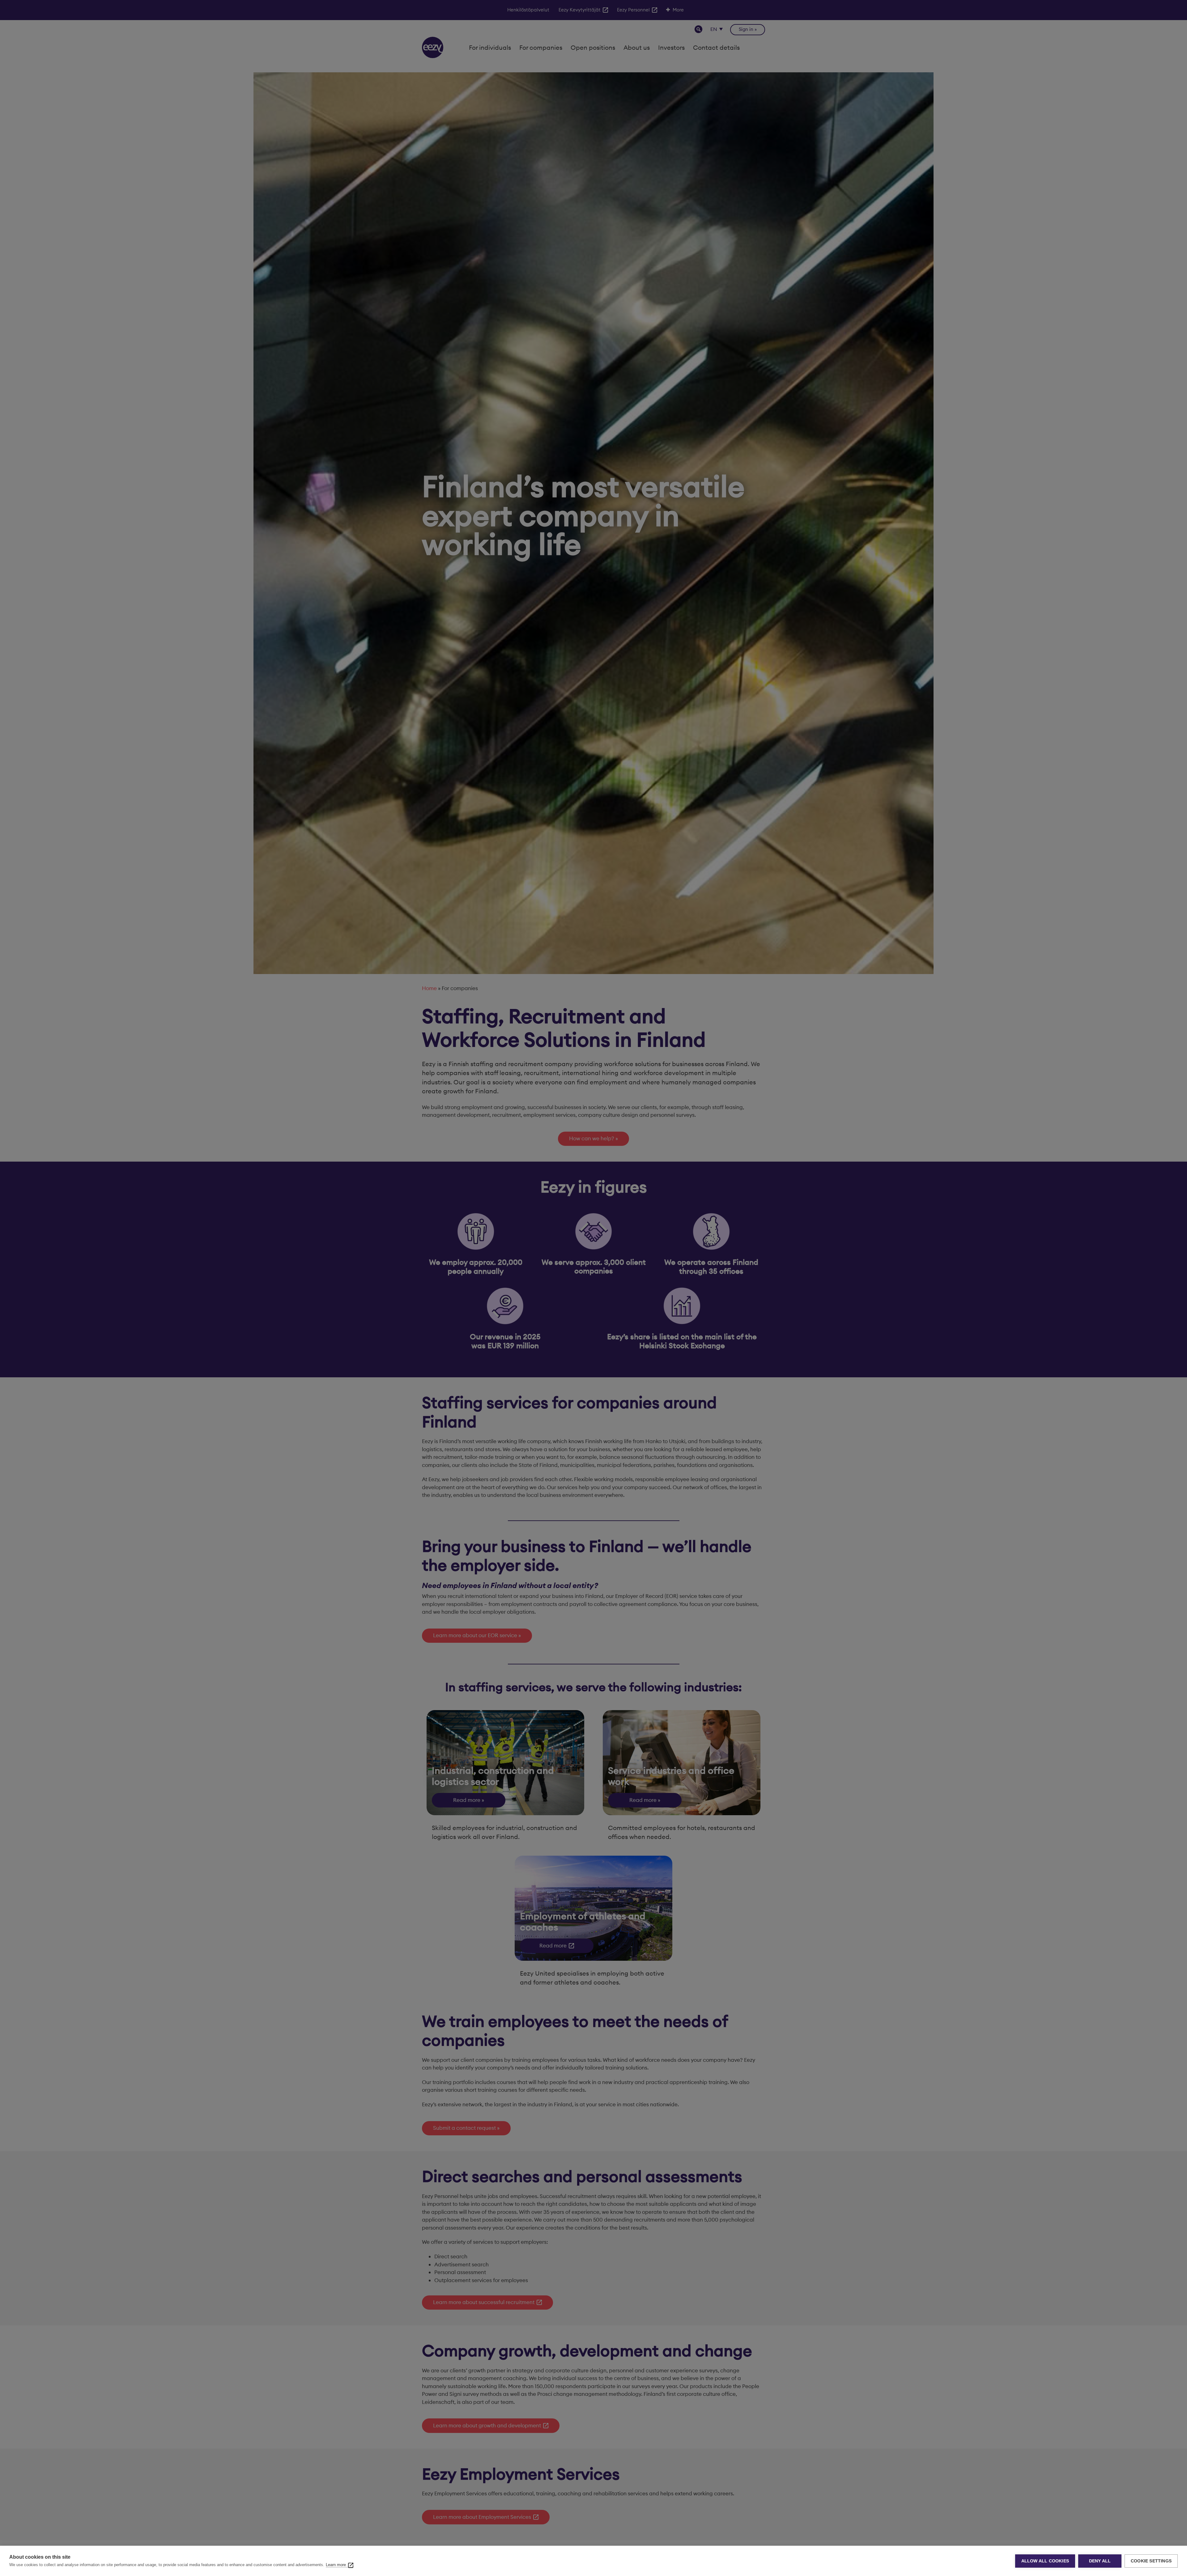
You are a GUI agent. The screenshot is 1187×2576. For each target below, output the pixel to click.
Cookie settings (1151, 2561)
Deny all (1100, 2561)
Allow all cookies (1045, 2561)
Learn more (336, 2565)
